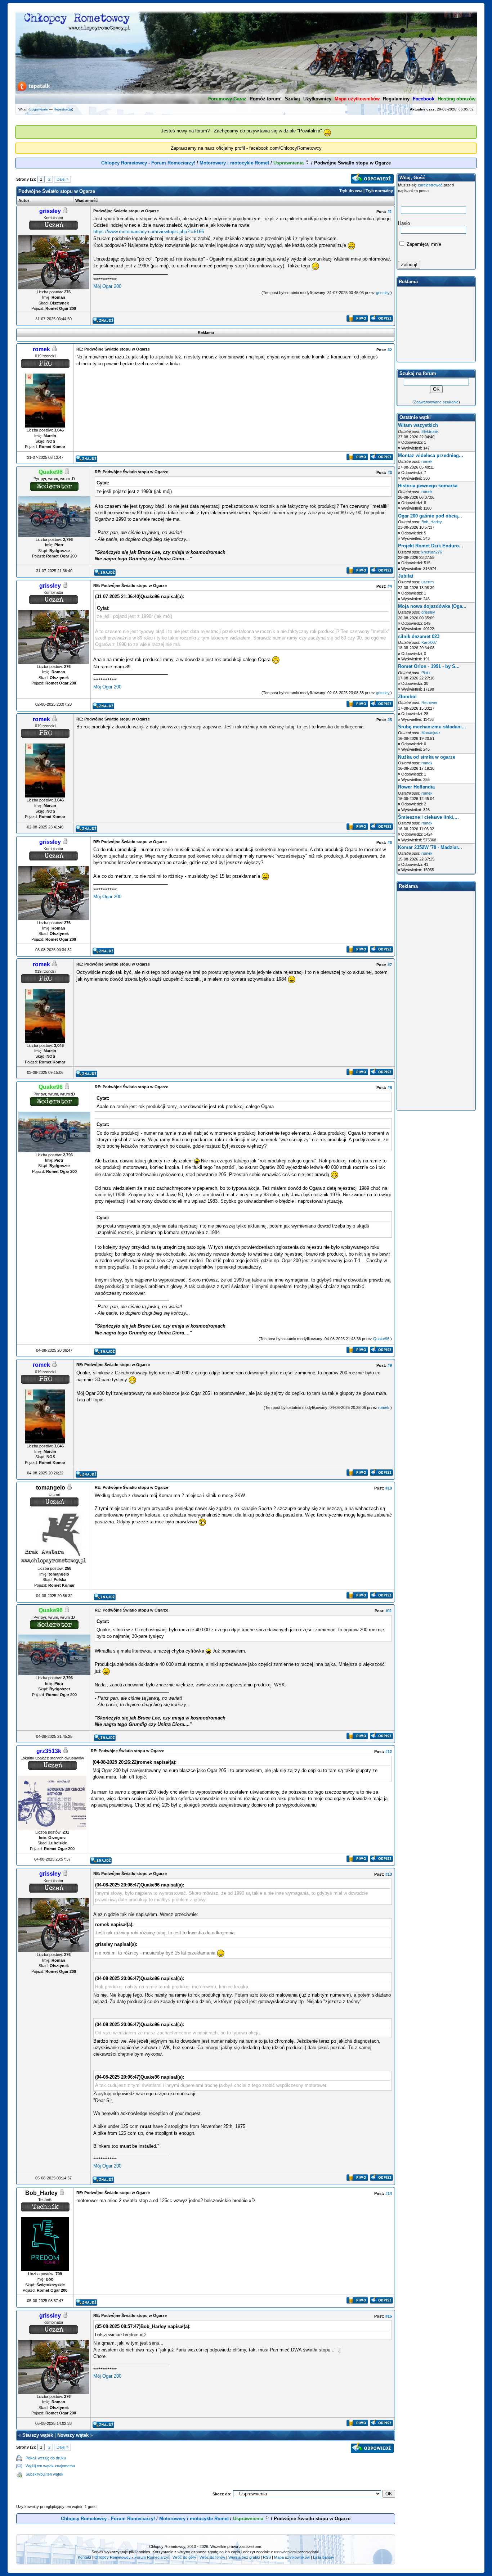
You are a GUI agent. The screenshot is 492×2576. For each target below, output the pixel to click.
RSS (267, 2557)
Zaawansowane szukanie (436, 402)
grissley (383, 293)
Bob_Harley (432, 522)
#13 (389, 1874)
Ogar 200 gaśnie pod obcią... (430, 516)
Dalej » (62, 179)
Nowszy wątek (73, 2435)
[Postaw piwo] (357, 320)
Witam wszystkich (418, 425)
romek (384, 1407)
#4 (390, 586)
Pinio (426, 673)
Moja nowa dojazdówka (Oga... (432, 606)
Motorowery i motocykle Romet (234, 163)
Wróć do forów (212, 2557)
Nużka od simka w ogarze (427, 757)
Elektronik (430, 431)
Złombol (407, 697)
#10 (389, 1488)
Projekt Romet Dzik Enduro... (431, 546)
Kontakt (84, 2557)
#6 (390, 842)
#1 (390, 212)
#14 (389, 2193)
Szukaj (292, 99)
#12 (389, 1752)
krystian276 (432, 552)
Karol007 (429, 642)
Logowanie (39, 109)
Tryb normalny (379, 191)
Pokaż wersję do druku (46, 2458)
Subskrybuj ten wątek (44, 2474)
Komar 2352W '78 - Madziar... (430, 847)
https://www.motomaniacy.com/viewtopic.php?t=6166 (149, 232)
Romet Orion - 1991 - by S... (429, 666)
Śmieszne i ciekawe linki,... (428, 817)
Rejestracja (63, 109)
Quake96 (381, 1339)
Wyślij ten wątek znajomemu (50, 2466)
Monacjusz (431, 733)
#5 (390, 720)
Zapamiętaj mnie (423, 244)
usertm (428, 582)
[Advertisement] (235, 2466)
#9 (390, 1365)
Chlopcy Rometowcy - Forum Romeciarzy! (148, 163)
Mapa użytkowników (292, 2557)
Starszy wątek (38, 2435)
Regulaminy (396, 99)
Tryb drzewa (351, 191)
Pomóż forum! (266, 99)
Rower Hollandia (416, 787)
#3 (390, 473)
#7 (390, 965)
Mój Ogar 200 (107, 286)
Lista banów (323, 2557)
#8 (390, 1088)
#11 (389, 1611)
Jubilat (406, 576)
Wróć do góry (184, 2557)
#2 (390, 350)
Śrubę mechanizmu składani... (432, 727)
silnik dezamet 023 (419, 636)
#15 (389, 2316)
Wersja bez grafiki (244, 2557)
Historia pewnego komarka (428, 486)
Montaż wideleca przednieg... (431, 455)
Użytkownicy (317, 99)
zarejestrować (430, 185)
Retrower (430, 702)
